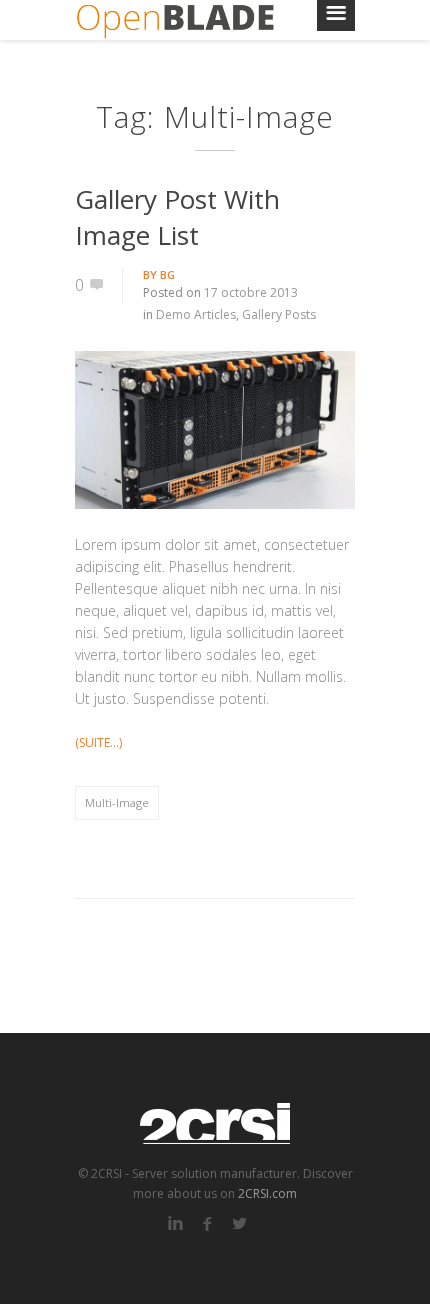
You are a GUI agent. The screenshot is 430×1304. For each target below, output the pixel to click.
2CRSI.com (267, 1193)
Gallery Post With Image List (177, 217)
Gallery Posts (279, 314)
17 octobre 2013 (251, 292)
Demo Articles (196, 314)
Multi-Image (117, 802)
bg (167, 274)
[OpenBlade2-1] (215, 430)
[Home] (175, 20)
